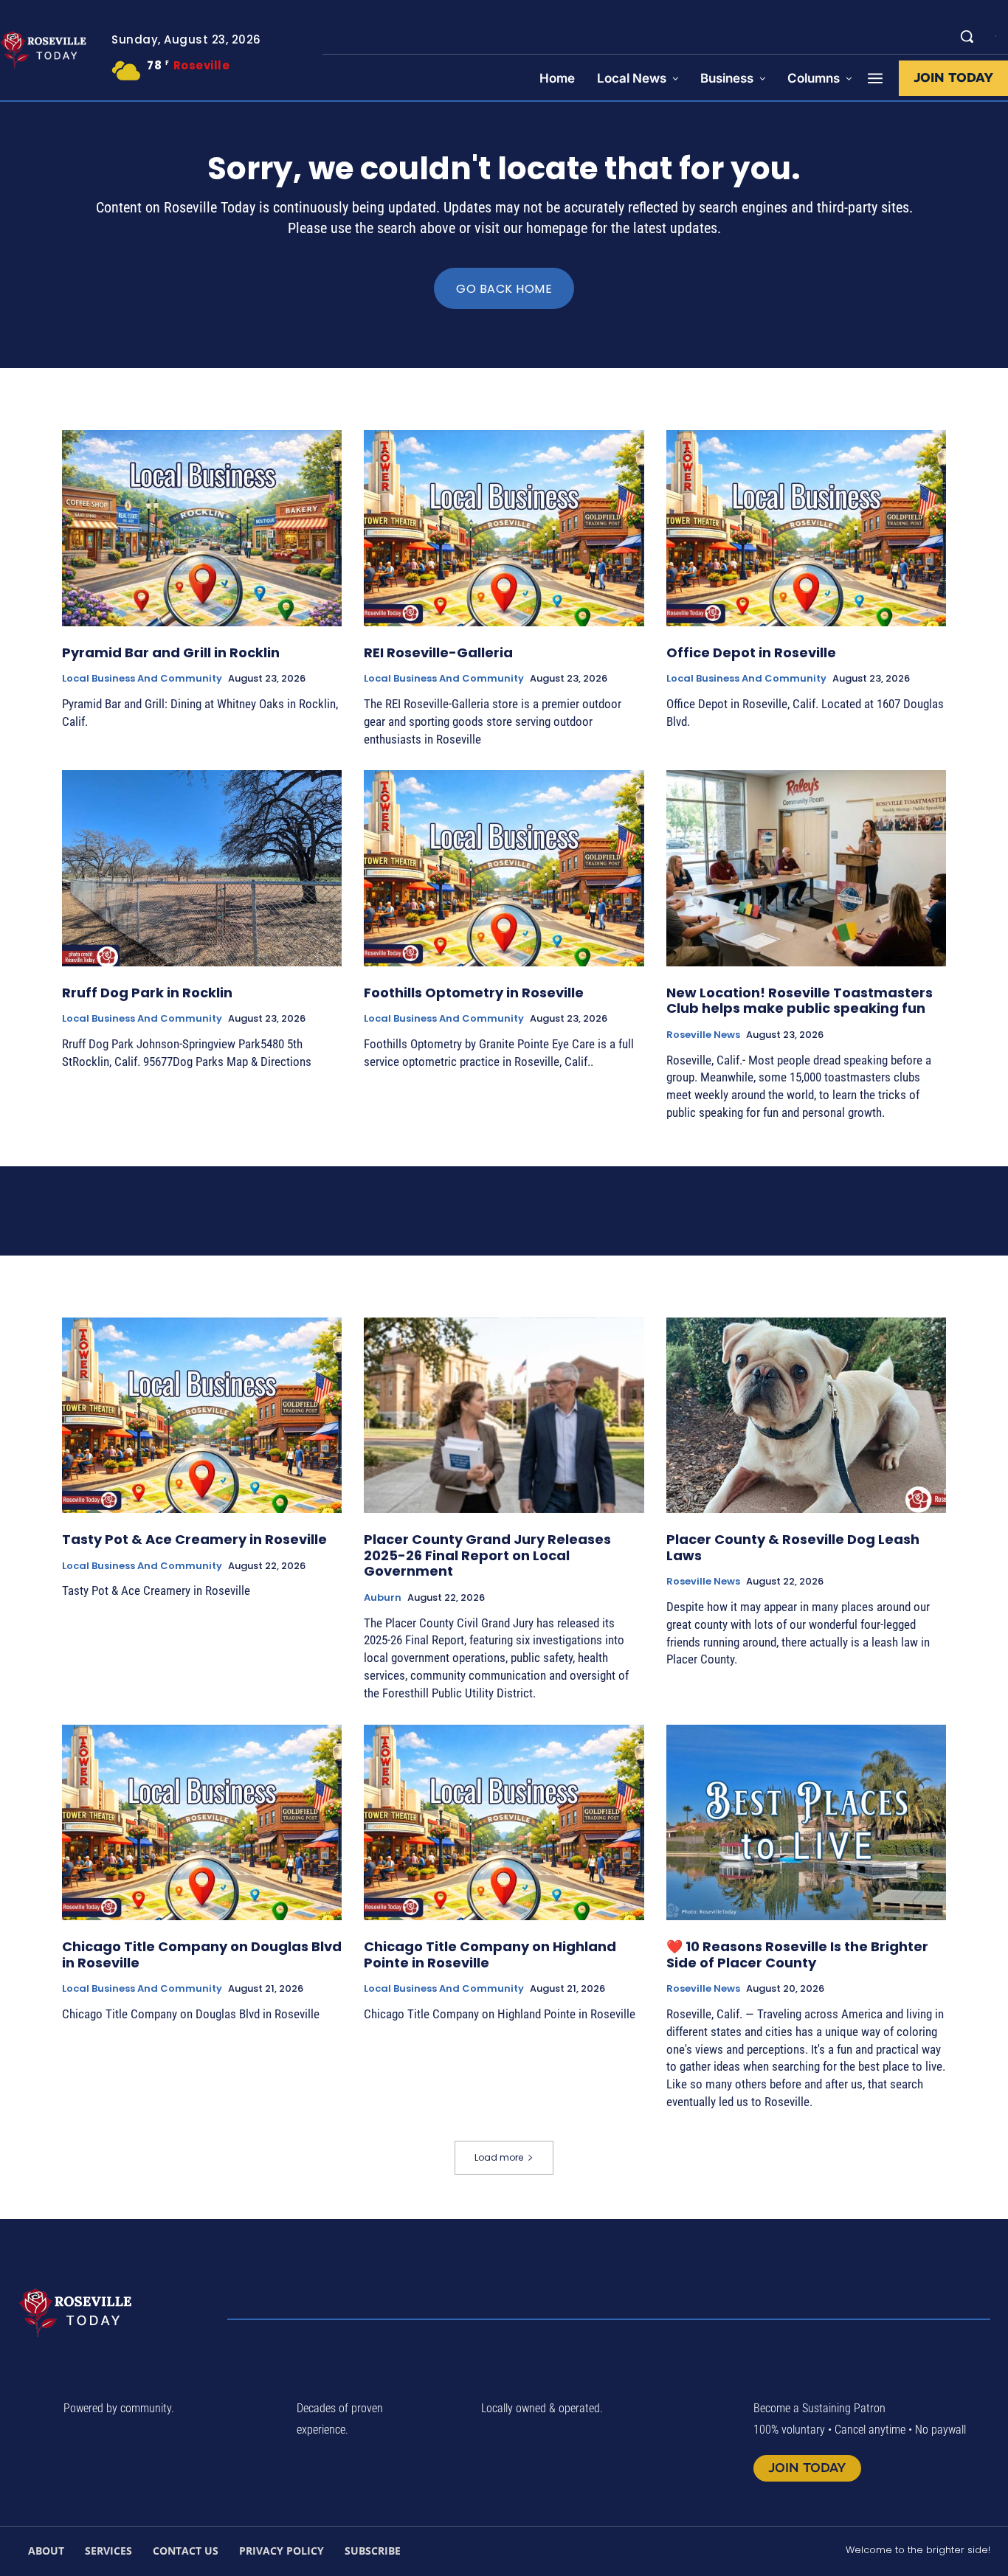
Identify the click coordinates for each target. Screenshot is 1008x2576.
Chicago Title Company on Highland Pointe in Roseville (490, 1954)
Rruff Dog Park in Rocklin (147, 993)
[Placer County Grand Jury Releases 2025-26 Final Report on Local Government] (504, 1416)
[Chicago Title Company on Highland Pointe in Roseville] (504, 1823)
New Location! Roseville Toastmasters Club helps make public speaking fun (800, 1001)
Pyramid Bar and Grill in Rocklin (171, 652)
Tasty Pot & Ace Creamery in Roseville (194, 1539)
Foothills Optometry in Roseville (474, 993)
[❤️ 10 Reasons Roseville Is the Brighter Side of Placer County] (806, 1823)
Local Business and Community (142, 679)
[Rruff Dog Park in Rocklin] (202, 868)
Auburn (383, 1598)
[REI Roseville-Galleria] (504, 528)
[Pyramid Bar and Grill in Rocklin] (202, 528)
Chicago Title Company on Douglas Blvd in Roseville (202, 1954)
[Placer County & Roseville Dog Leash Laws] (806, 1416)
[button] (967, 36)
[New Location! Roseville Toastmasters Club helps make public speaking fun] (806, 868)
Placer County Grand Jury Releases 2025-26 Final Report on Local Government (487, 1555)
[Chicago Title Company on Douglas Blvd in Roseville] (202, 1823)
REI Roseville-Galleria (438, 652)
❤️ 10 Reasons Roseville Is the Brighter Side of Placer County (797, 1954)
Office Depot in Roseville (751, 652)
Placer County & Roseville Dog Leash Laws (793, 1547)
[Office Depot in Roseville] (806, 528)
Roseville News (703, 1035)
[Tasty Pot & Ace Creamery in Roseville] (202, 1416)
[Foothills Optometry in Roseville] (504, 868)
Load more (499, 2157)
